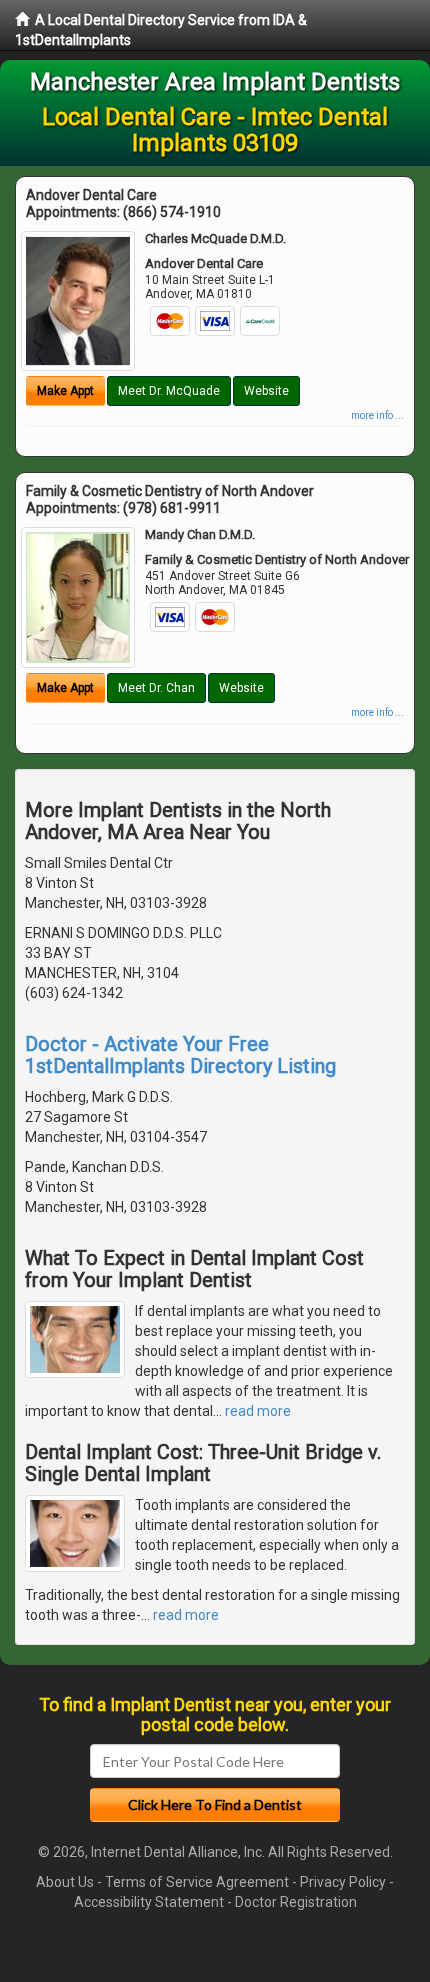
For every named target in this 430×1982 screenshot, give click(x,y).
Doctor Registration (296, 1902)
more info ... (377, 415)
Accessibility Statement (149, 1902)
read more (258, 1411)
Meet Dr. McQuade (169, 391)
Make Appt (65, 391)
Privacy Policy (343, 1882)
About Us (65, 1882)
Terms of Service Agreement (197, 1882)
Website (266, 391)
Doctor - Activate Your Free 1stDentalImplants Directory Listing (180, 1055)
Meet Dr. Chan (156, 688)
